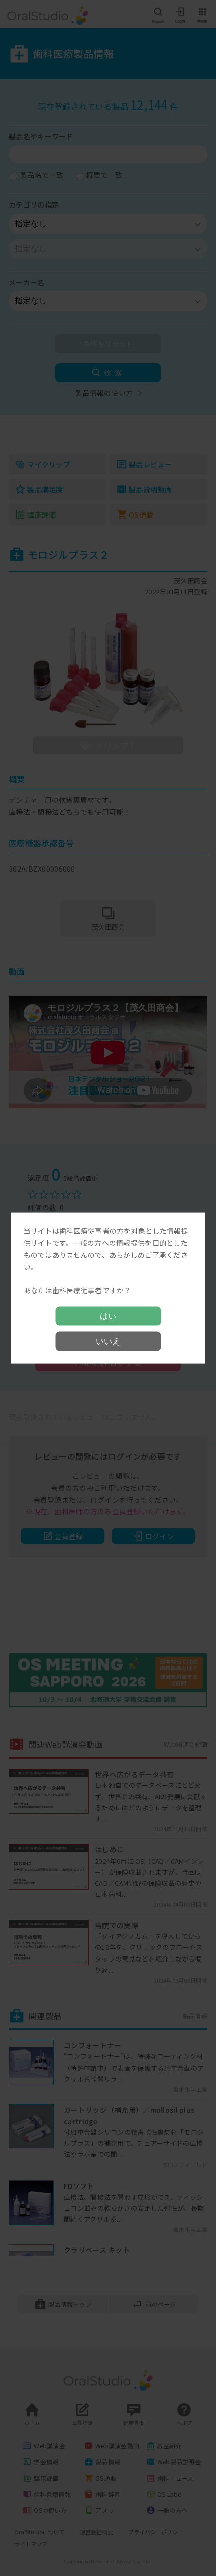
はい (108, 1316)
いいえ (108, 1341)
